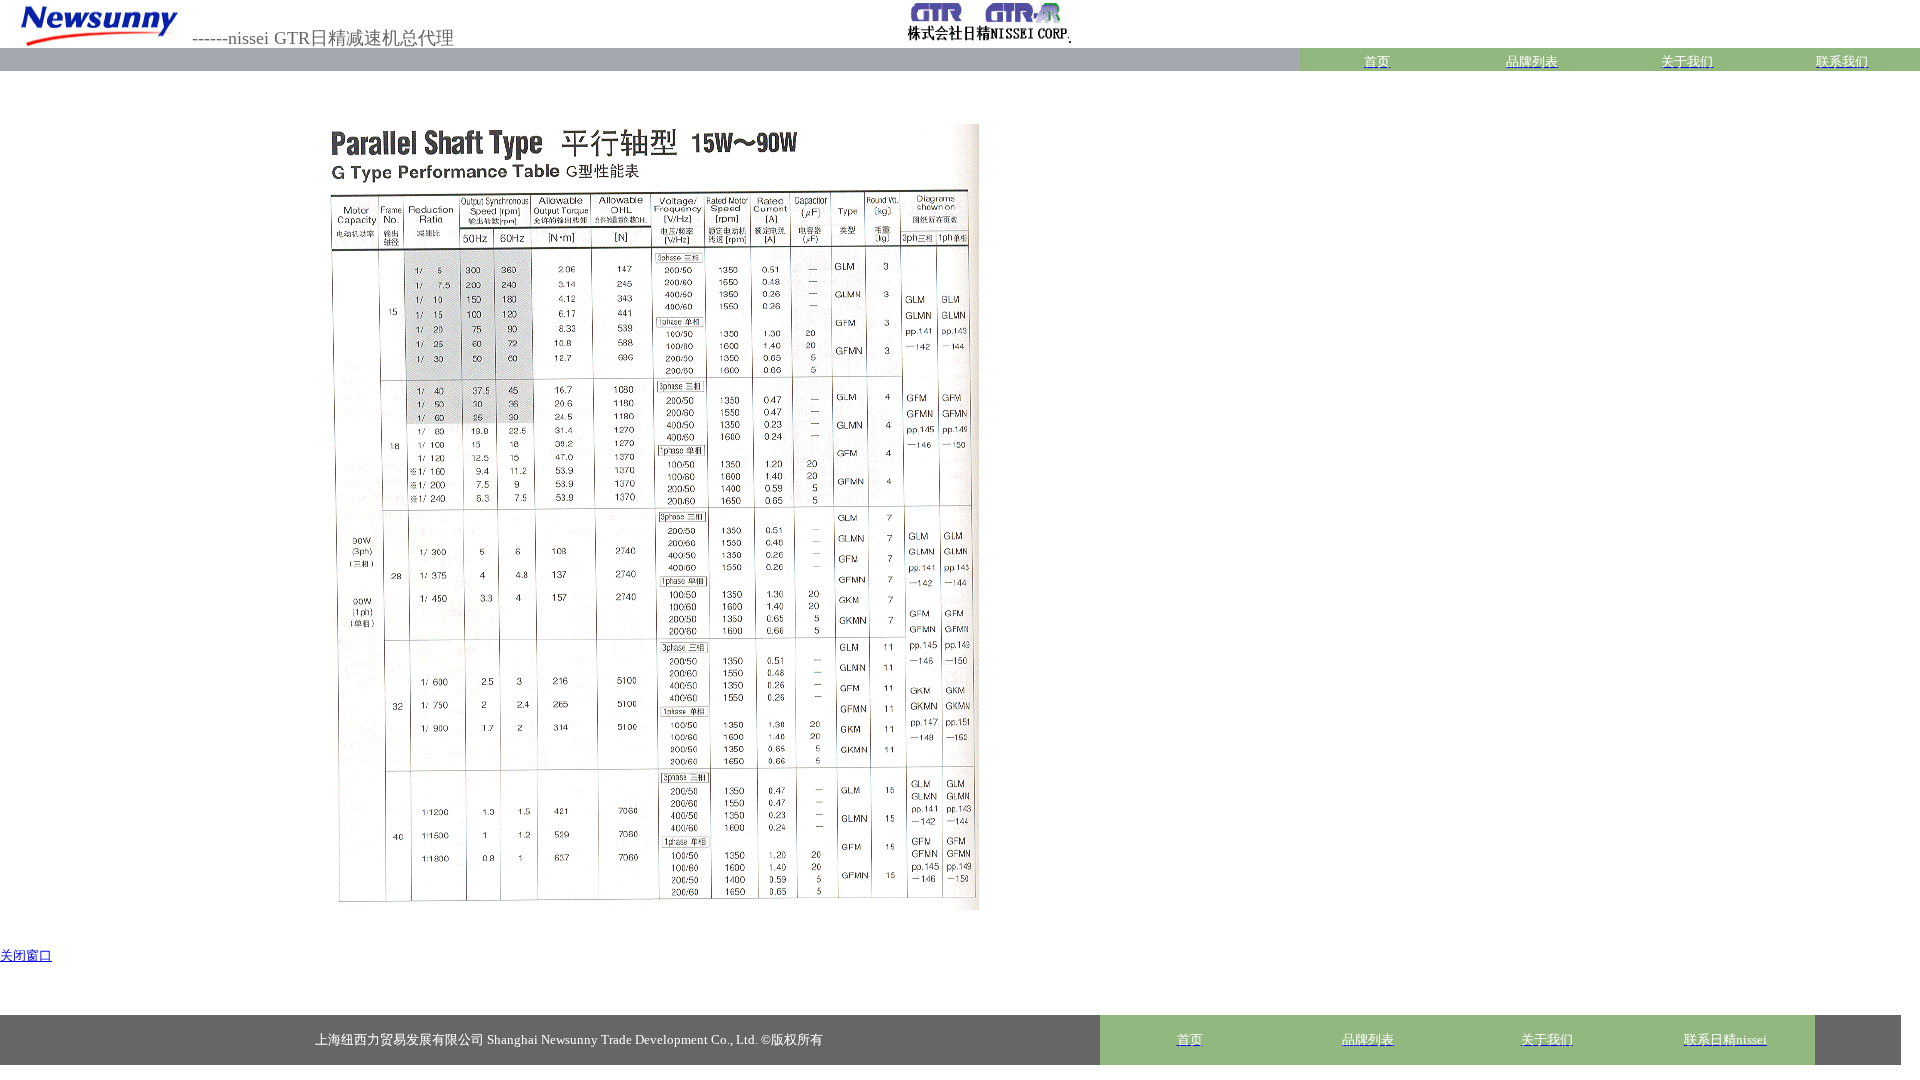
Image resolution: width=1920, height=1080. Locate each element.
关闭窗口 (26, 955)
